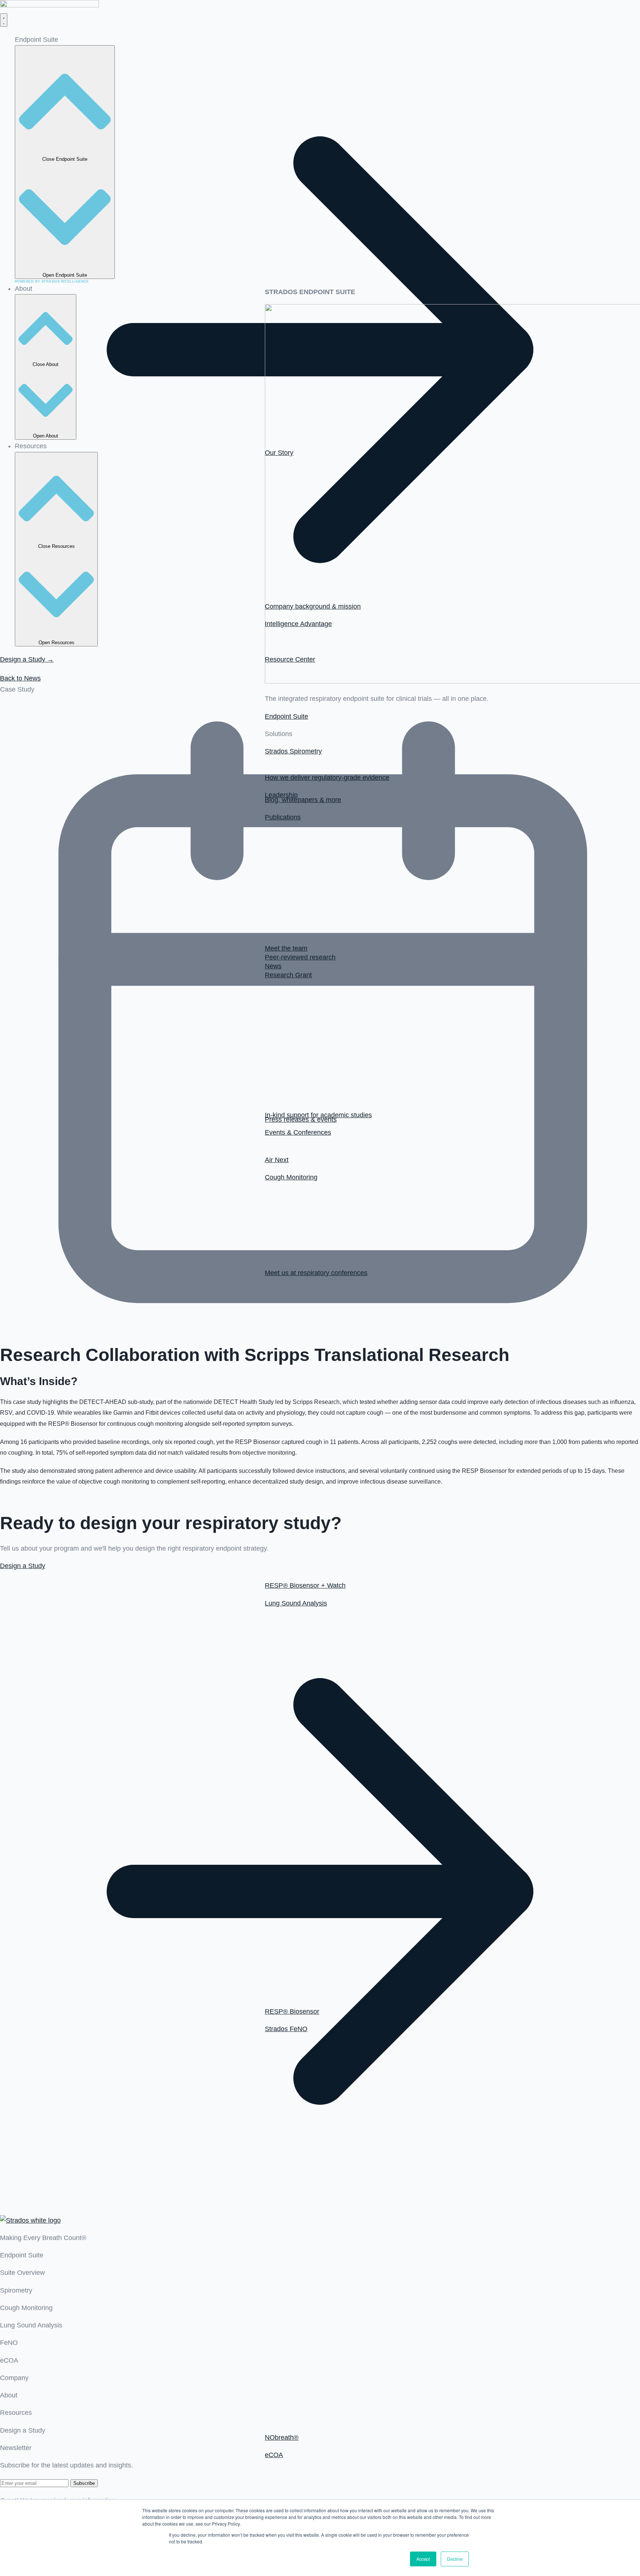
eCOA (9, 2360)
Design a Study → (27, 659)
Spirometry (16, 2290)
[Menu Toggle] (4, 20)
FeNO (9, 2343)
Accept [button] (423, 2559)
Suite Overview (22, 2273)
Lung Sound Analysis (31, 2325)
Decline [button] (455, 2559)
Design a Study (23, 2430)
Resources (16, 2413)
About (9, 2395)
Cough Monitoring (26, 2308)
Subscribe (84, 2483)
